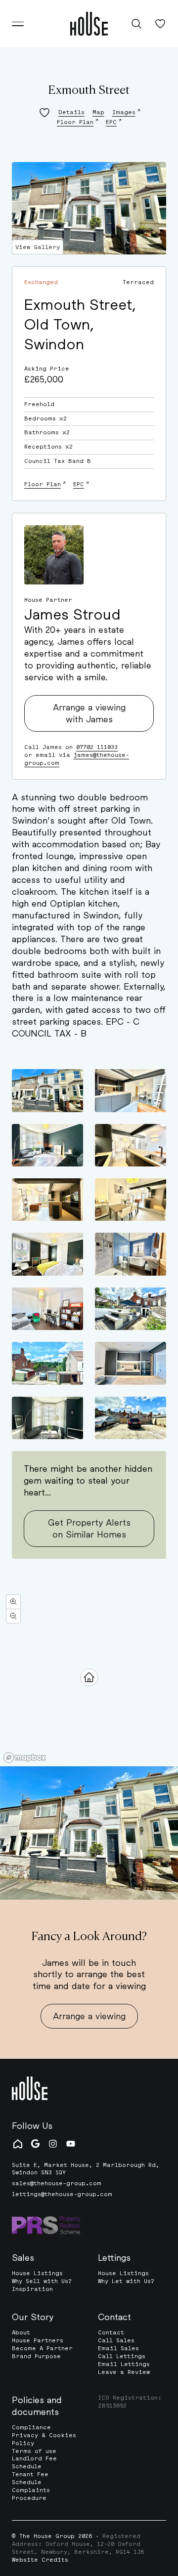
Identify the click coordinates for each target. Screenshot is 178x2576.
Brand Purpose (36, 2356)
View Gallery (38, 247)
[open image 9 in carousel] (47, 1309)
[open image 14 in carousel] (131, 1418)
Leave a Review (124, 2372)
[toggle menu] (18, 24)
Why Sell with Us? (42, 2281)
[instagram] (53, 2144)
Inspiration (32, 2289)
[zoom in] (13, 1602)
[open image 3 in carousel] (47, 1145)
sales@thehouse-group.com (57, 2183)
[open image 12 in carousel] (131, 1363)
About (21, 2332)
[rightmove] (18, 2144)
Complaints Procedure (31, 2494)
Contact (111, 2332)
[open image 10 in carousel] (131, 1309)
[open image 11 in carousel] (47, 1363)
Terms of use (34, 2451)
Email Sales (118, 2348)
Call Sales (116, 2340)
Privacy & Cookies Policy (44, 2439)
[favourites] (160, 24)
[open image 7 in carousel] (47, 1254)
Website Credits (40, 2560)
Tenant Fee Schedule (30, 2478)
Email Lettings (124, 2364)
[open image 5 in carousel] (47, 1200)
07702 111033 (97, 747)
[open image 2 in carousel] (131, 1090)
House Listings (37, 2273)
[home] (89, 24)
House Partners (38, 2340)
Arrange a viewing (89, 2016)
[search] (136, 24)
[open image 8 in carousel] (131, 1254)
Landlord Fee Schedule (34, 2462)
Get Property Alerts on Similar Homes (89, 1528)
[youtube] (71, 2144)
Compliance (31, 2427)
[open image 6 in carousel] (131, 1200)
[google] (35, 2144)
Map (98, 112)
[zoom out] (13, 1616)
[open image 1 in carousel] (47, 1090)
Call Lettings (122, 2356)
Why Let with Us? (126, 2281)
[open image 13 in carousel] (47, 1418)
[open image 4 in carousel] (131, 1145)
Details (71, 112)
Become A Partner (42, 2348)
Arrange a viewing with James (89, 713)
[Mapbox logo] (25, 1758)
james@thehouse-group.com (77, 759)
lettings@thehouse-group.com (62, 2194)
